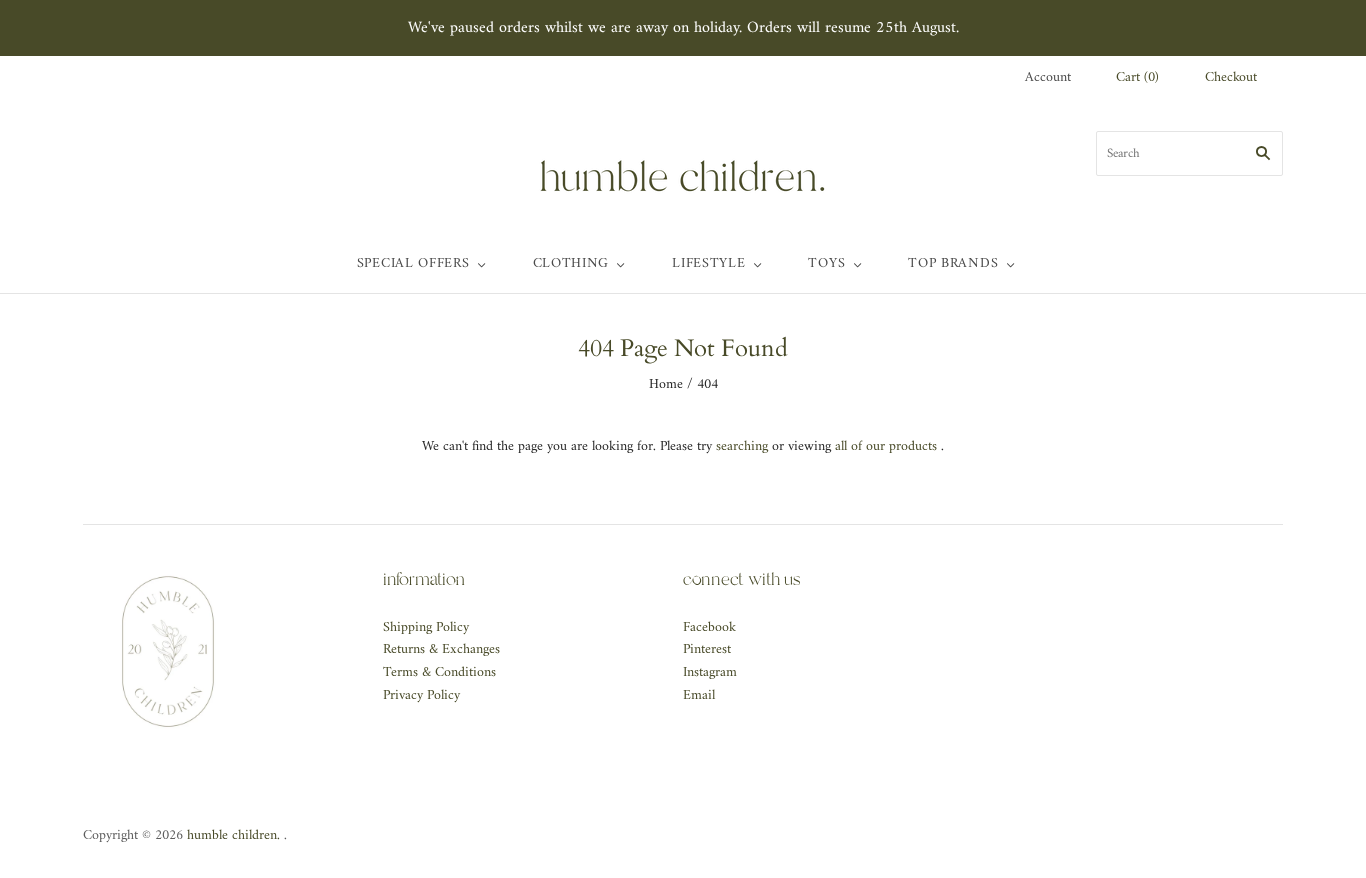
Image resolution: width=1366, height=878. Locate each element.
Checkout (1231, 78)
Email (699, 695)
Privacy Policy (421, 695)
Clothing (571, 263)
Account (1048, 77)
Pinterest (707, 649)
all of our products (886, 446)
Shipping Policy (426, 627)
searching (742, 446)
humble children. (233, 835)
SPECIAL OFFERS (413, 263)
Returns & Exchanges (441, 649)
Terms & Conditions (439, 672)
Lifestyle (708, 263)
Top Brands (953, 263)
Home (666, 384)
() (1137, 78)
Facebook (709, 627)
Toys (826, 263)
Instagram (710, 672)
